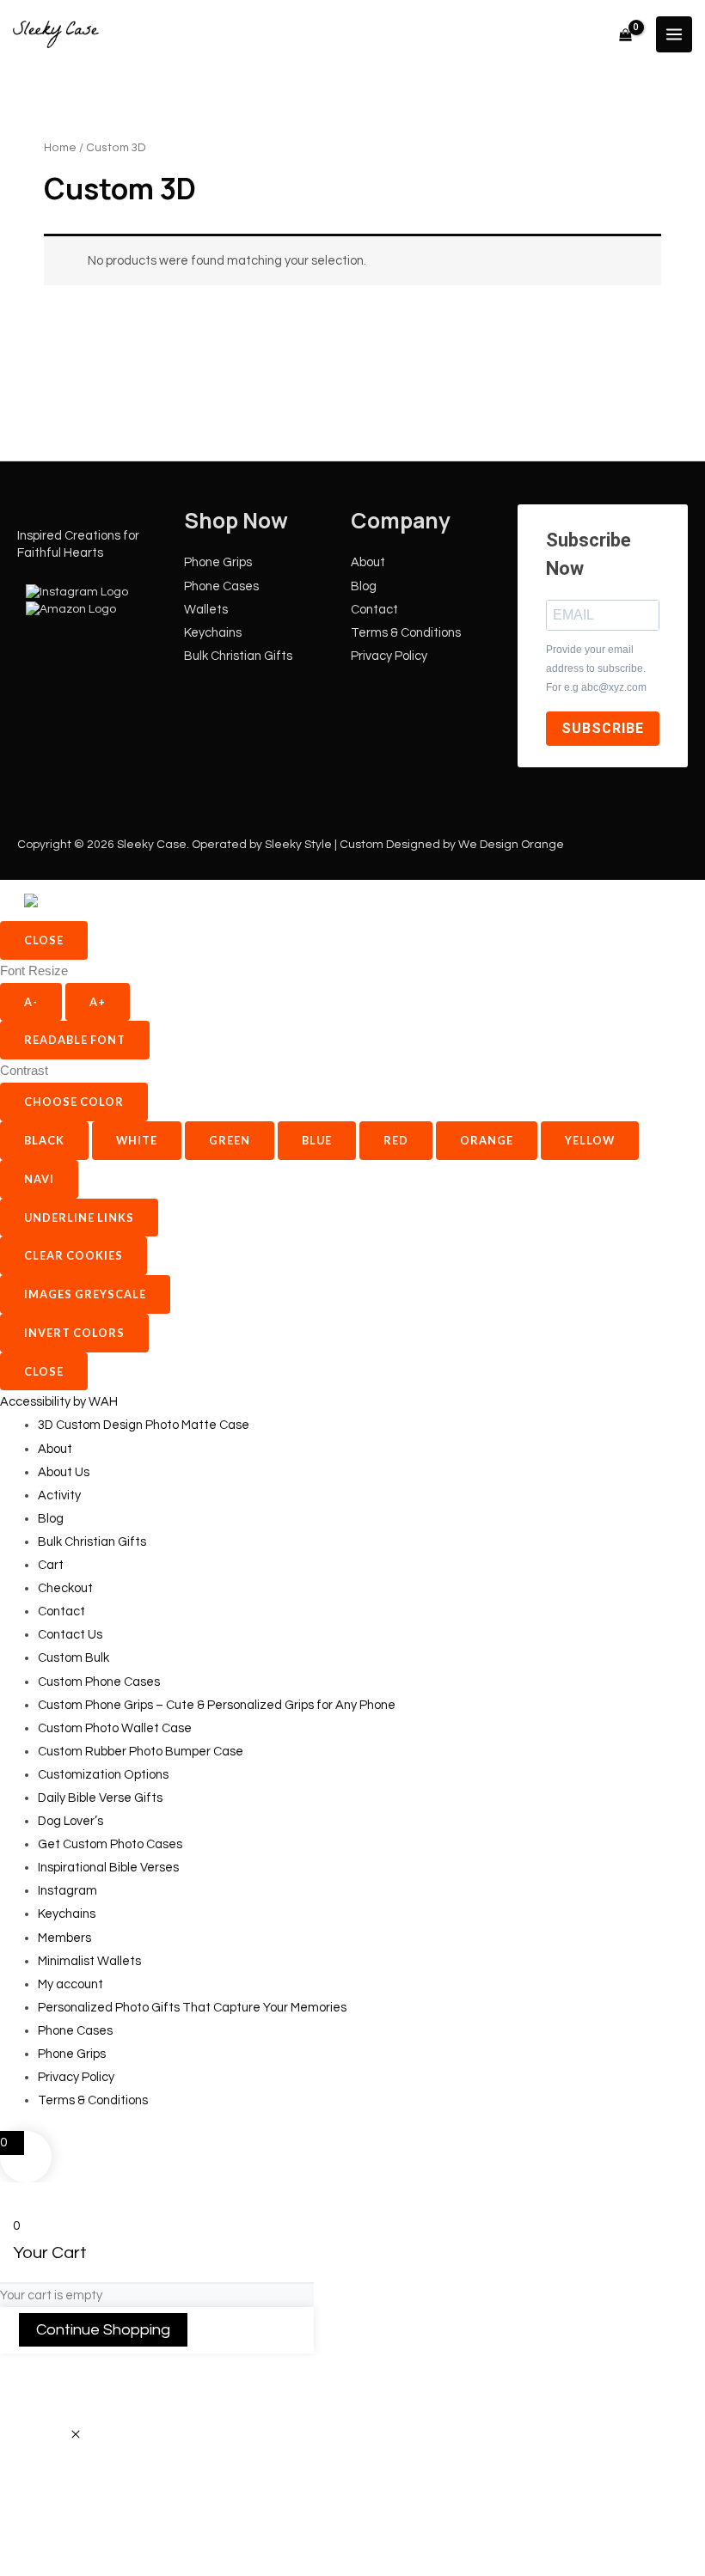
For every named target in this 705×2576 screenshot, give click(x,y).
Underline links (79, 1218)
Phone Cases (221, 586)
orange (487, 1140)
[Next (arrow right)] (75, 2562)
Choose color (74, 1102)
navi (39, 1179)
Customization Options (103, 1775)
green (230, 1140)
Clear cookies (74, 1255)
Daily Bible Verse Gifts (100, 1798)
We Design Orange (511, 845)
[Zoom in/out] (24, 2533)
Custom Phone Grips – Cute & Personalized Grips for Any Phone (217, 1705)
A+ (98, 1002)
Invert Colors (74, 1333)
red (396, 1140)
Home (60, 148)
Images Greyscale (85, 1294)
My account (70, 1984)
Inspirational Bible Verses (108, 1868)
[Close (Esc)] (176, 2533)
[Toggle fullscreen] (75, 2533)
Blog (364, 586)
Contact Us (70, 1635)
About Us (64, 1472)
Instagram (67, 1891)
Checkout (65, 1588)
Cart (51, 1565)
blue (317, 1140)
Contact (374, 610)
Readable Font (75, 1040)
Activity (59, 1496)
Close (44, 940)
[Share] (126, 2533)
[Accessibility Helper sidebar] (77, 900)
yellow (590, 1140)
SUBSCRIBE (603, 728)
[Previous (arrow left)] (24, 2562)
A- (31, 1002)
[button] (76, 2436)
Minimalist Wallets (89, 1961)
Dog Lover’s (70, 1821)
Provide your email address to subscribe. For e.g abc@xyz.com (596, 669)
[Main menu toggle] (674, 34)
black (44, 1140)
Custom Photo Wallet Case (115, 1728)
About (368, 562)
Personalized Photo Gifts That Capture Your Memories (192, 2008)
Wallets (206, 610)
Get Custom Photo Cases (110, 1844)
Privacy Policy (389, 656)
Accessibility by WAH (59, 1402)
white (137, 1140)
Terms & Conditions (406, 633)
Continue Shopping (103, 2330)
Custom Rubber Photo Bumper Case (141, 1752)
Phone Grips (218, 562)
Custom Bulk (74, 1658)
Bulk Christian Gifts (238, 656)
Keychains (213, 633)
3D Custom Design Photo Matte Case (144, 1425)
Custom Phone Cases (99, 1682)
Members (64, 1938)
